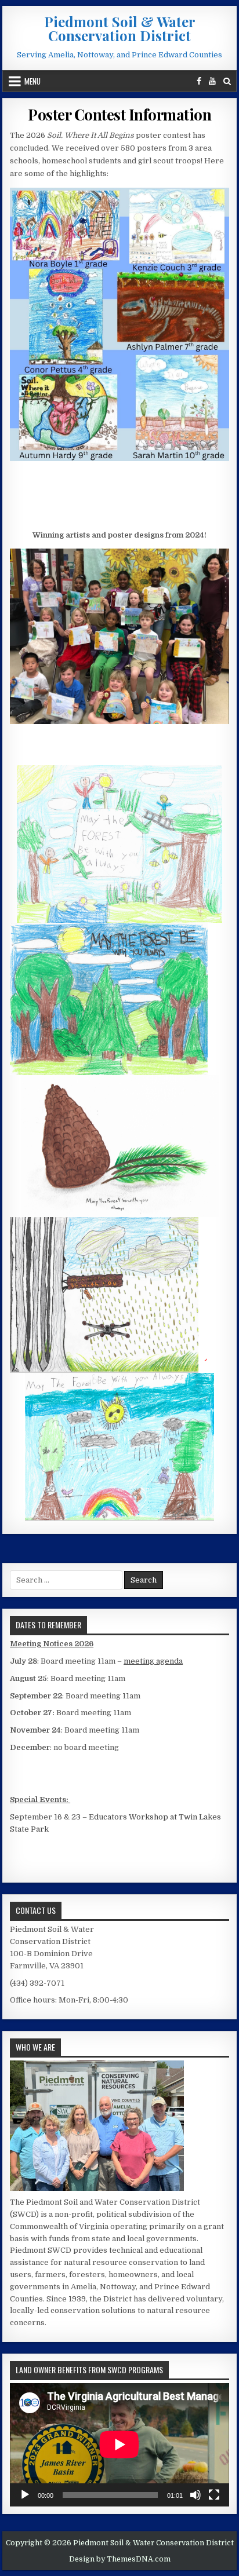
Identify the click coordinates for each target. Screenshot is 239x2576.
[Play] (25, 2495)
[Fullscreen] (214, 2495)
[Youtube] (212, 81)
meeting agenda (153, 1661)
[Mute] (195, 2495)
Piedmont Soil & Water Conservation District (120, 28)
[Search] (227, 81)
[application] (119, 2445)
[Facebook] (199, 81)
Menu (32, 81)
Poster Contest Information (119, 114)
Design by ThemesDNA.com (120, 2559)
